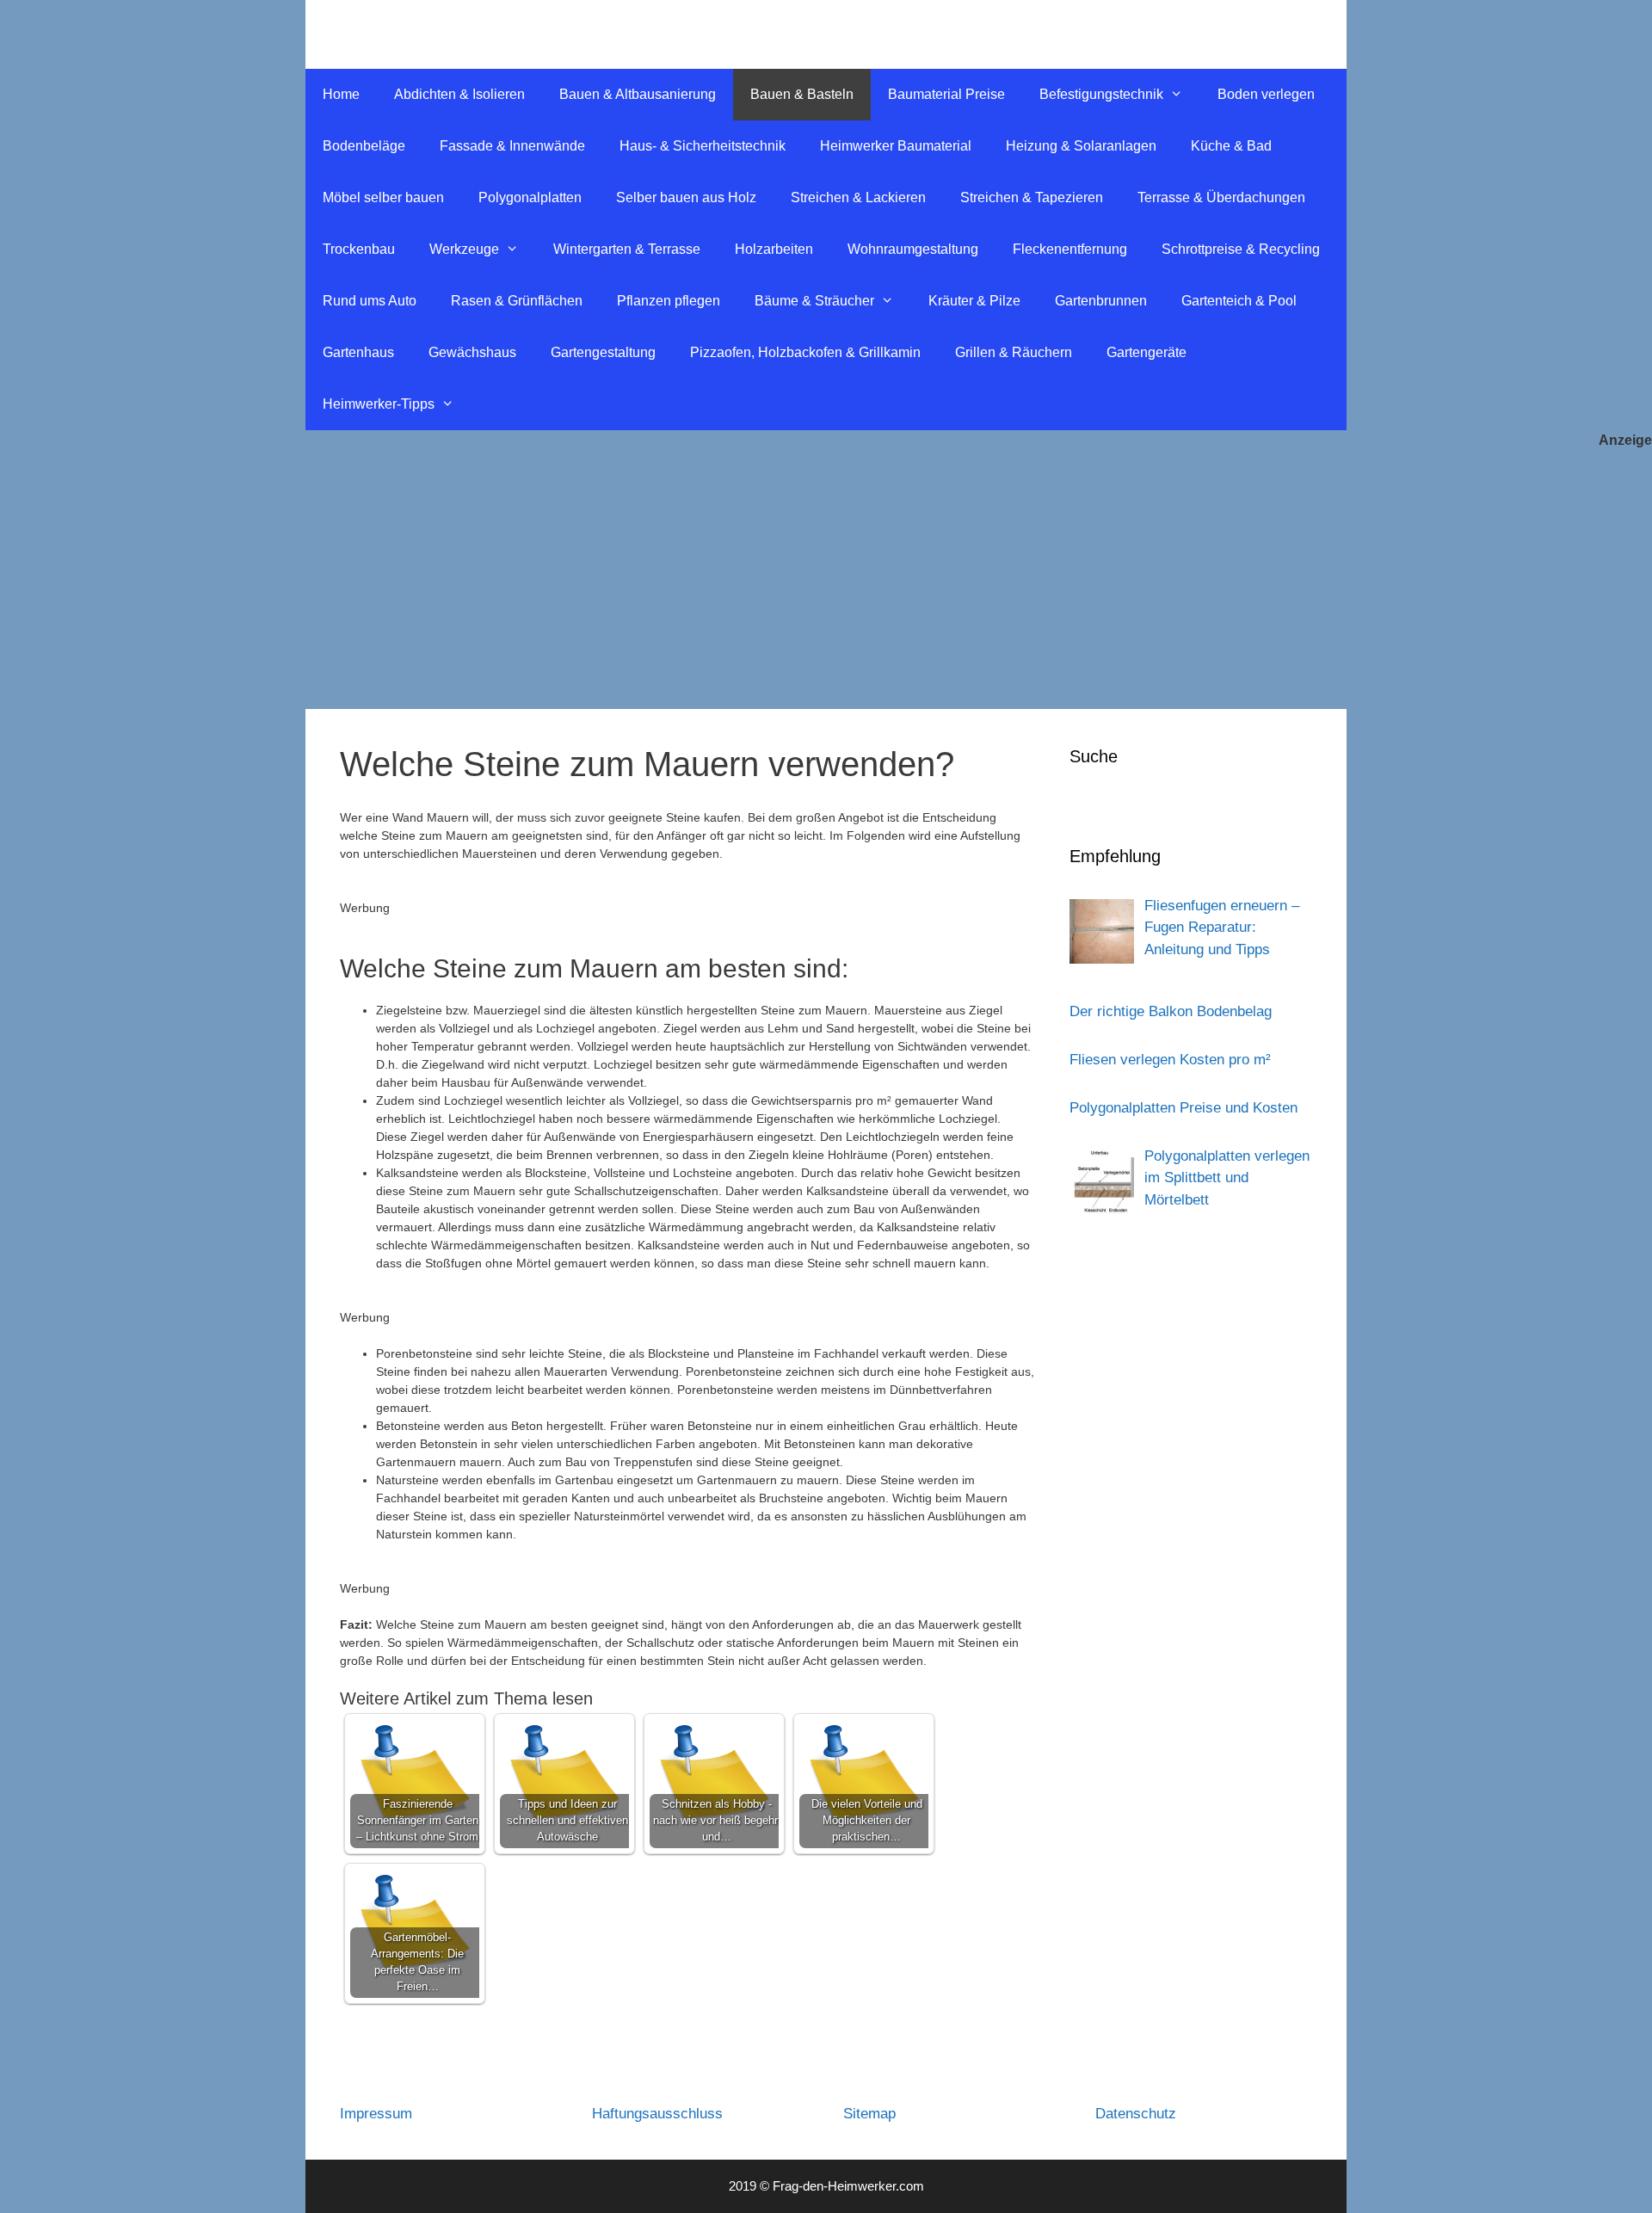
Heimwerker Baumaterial (896, 146)
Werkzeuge (464, 249)
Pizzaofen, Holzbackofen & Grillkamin (805, 352)
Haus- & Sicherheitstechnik (703, 146)
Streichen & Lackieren (858, 197)
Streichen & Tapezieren (1032, 197)
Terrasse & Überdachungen (1221, 197)
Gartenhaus (358, 352)
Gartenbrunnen (1101, 301)
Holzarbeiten (774, 249)
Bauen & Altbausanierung (638, 94)
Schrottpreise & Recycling (1241, 249)
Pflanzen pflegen (669, 301)
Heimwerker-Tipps (379, 404)
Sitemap (869, 2114)
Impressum (376, 2114)
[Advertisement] (826, 580)
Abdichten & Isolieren (459, 94)
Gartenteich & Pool (1239, 301)
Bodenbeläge (364, 146)
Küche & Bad (1231, 146)
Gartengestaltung (603, 352)
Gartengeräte (1147, 352)
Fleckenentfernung (1070, 249)
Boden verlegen (1266, 94)
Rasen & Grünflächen (517, 301)
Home (341, 94)
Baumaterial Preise (946, 94)
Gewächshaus (472, 352)
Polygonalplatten (530, 197)
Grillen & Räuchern (1014, 352)
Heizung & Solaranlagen (1081, 146)
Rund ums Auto (370, 301)
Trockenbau (359, 249)
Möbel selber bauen (383, 197)
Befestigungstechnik (1101, 94)
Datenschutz (1136, 2114)
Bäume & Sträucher (814, 301)
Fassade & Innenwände (512, 146)
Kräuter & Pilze (974, 301)
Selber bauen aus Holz (686, 197)
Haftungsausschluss (657, 2114)
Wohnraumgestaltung (913, 249)
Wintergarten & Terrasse (627, 249)
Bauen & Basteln (802, 94)
